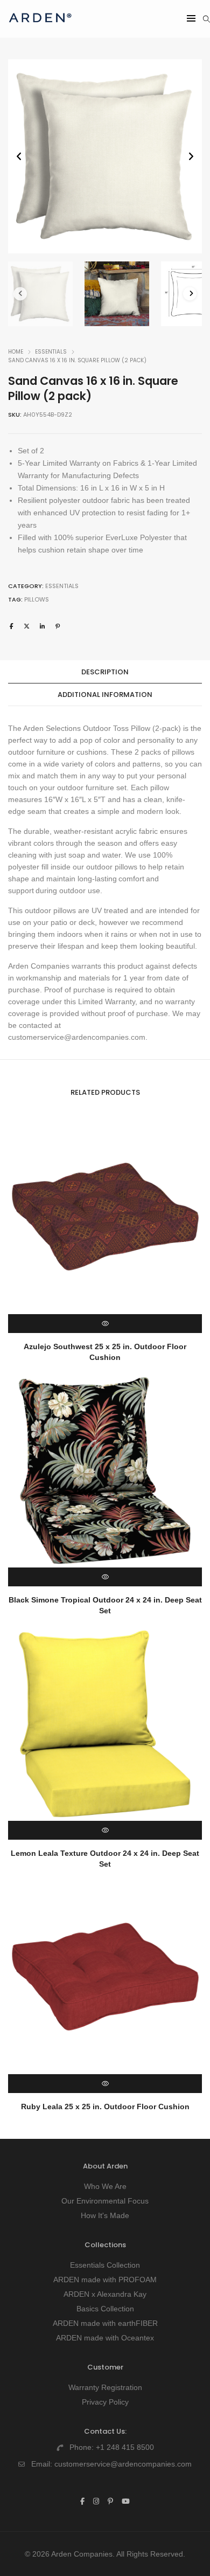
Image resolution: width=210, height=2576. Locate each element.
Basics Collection (105, 2309)
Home (16, 352)
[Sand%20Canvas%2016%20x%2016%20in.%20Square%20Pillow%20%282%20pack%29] (12, 626)
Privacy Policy (105, 2402)
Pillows (37, 599)
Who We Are (105, 2186)
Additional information (105, 695)
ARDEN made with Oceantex (105, 2338)
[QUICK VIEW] (105, 1324)
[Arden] (40, 27)
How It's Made (105, 2215)
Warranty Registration (105, 2387)
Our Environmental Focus (105, 2201)
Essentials (51, 352)
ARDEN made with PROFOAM (105, 2280)
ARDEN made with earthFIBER (105, 2323)
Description (105, 672)
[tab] (105, 672)
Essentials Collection (105, 2265)
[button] (191, 157)
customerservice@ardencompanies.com (123, 2464)
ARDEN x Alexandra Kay (105, 2294)
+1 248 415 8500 (125, 2447)
